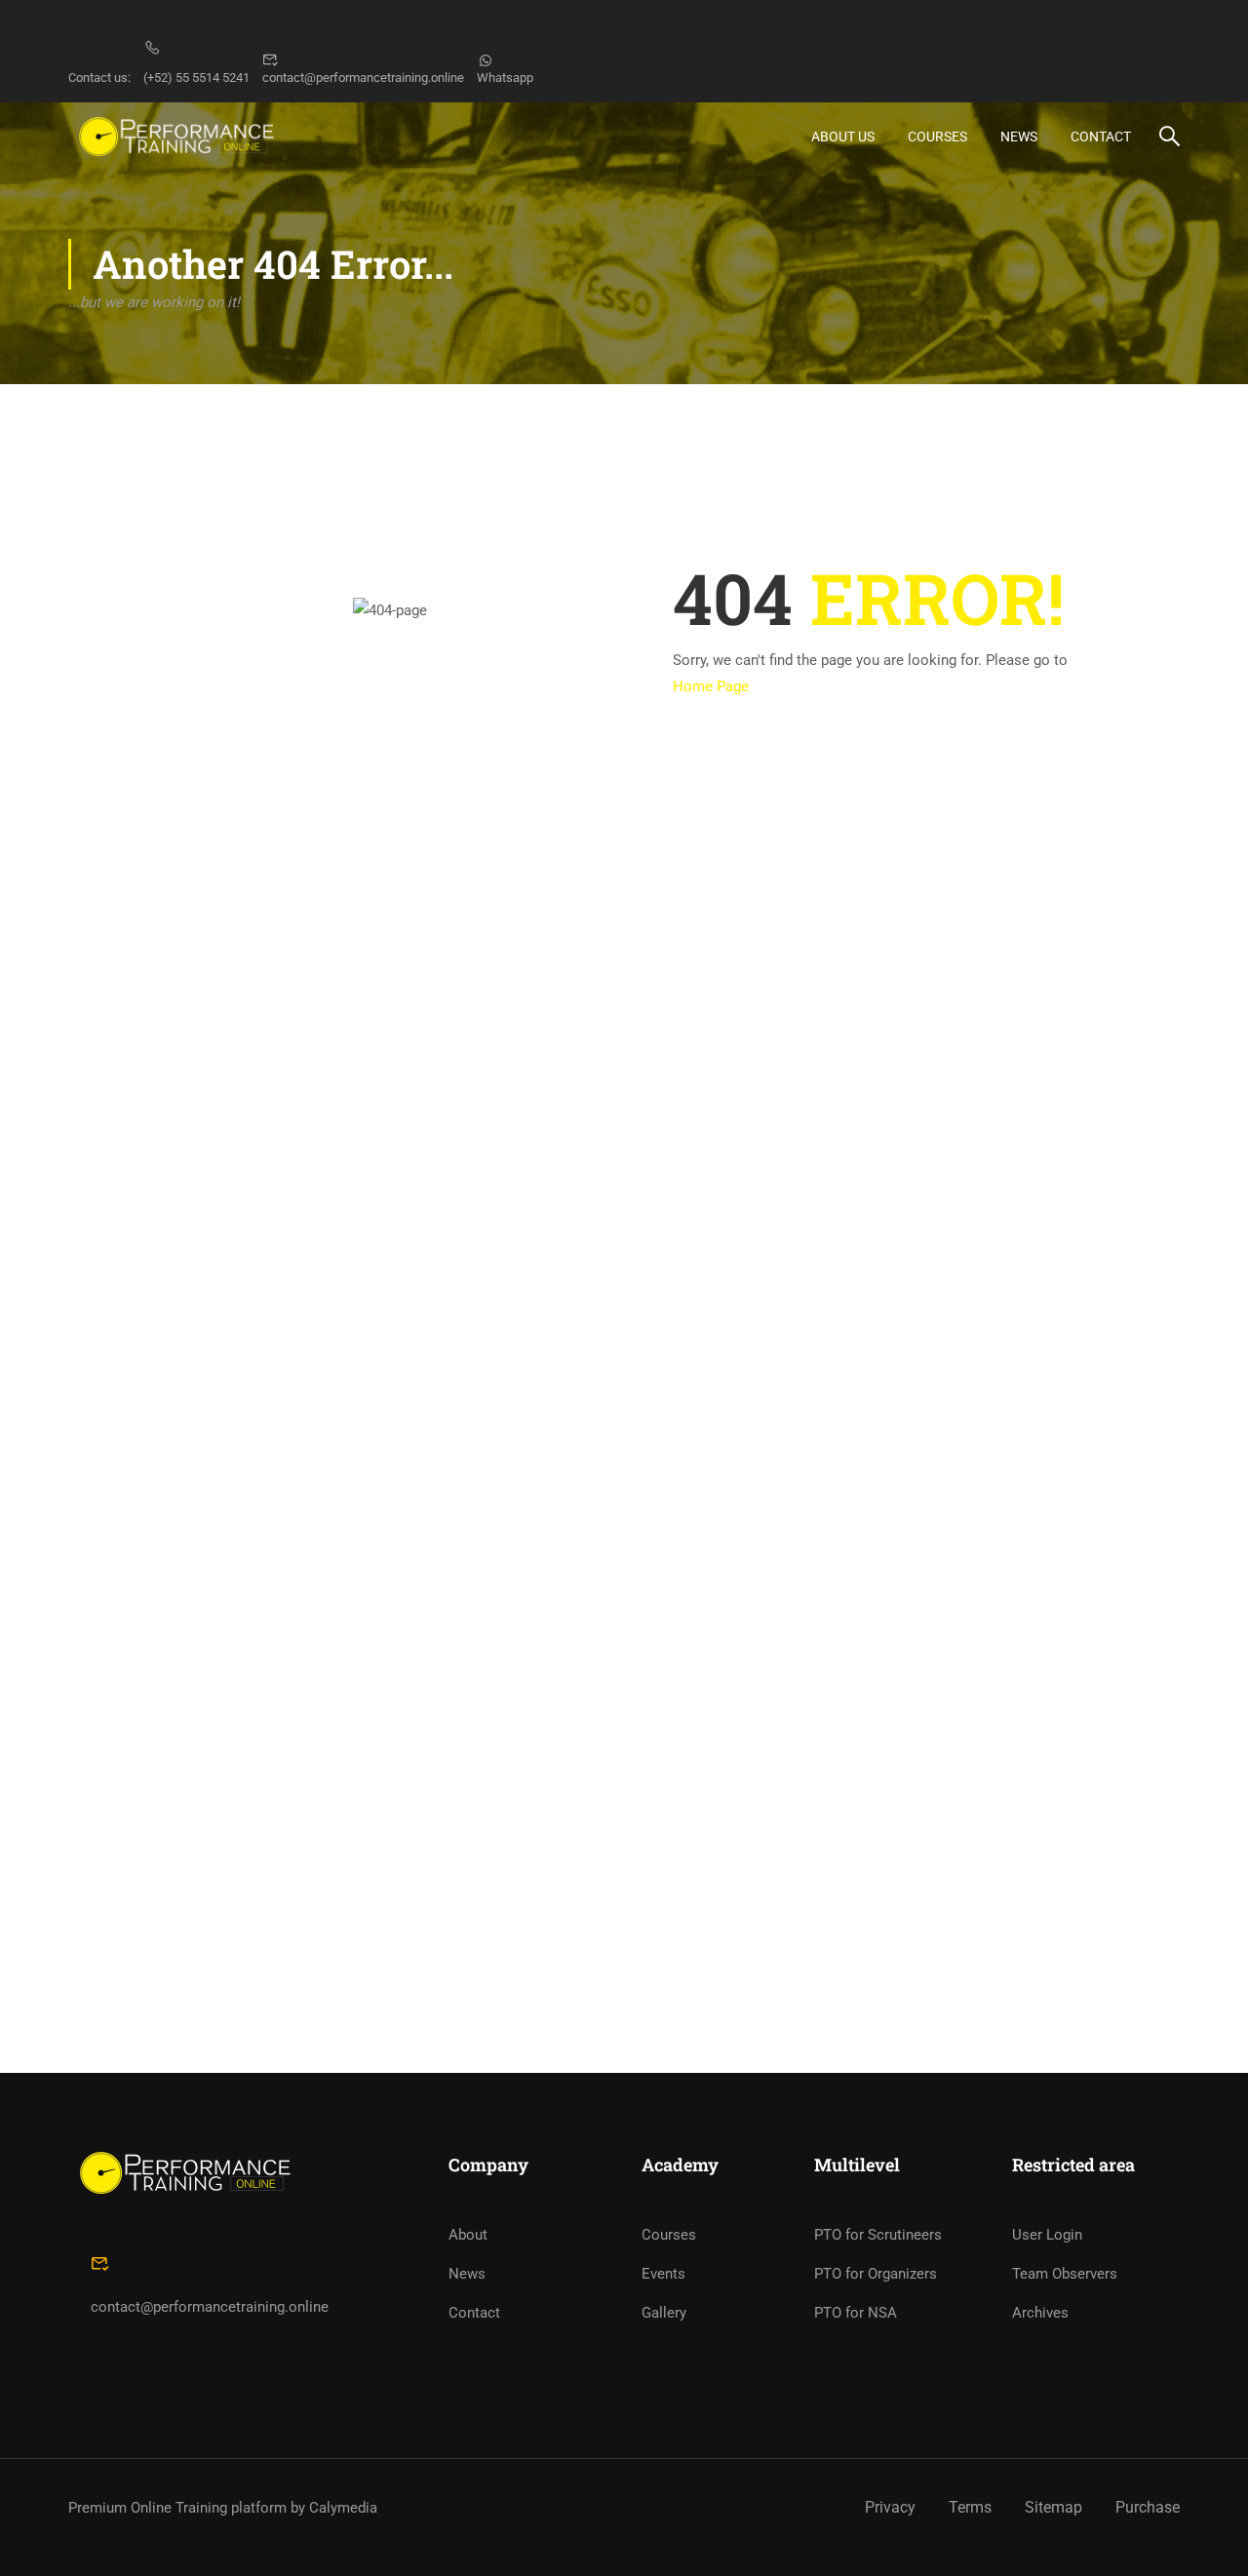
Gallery (664, 2313)
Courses (937, 137)
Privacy (890, 2507)
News (1019, 137)
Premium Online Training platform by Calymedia (223, 2508)
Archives (1040, 2313)
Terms (970, 2507)
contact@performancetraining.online (363, 78)
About (468, 2235)
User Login (1047, 2235)
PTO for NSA (856, 2313)
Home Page (711, 686)
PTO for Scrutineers (878, 2235)
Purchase (1148, 2507)
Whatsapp (505, 78)
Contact (1101, 137)
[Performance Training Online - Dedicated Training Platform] (176, 137)
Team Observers (1065, 2274)
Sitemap (1053, 2507)
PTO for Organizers (876, 2274)
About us (843, 137)
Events (663, 2274)
